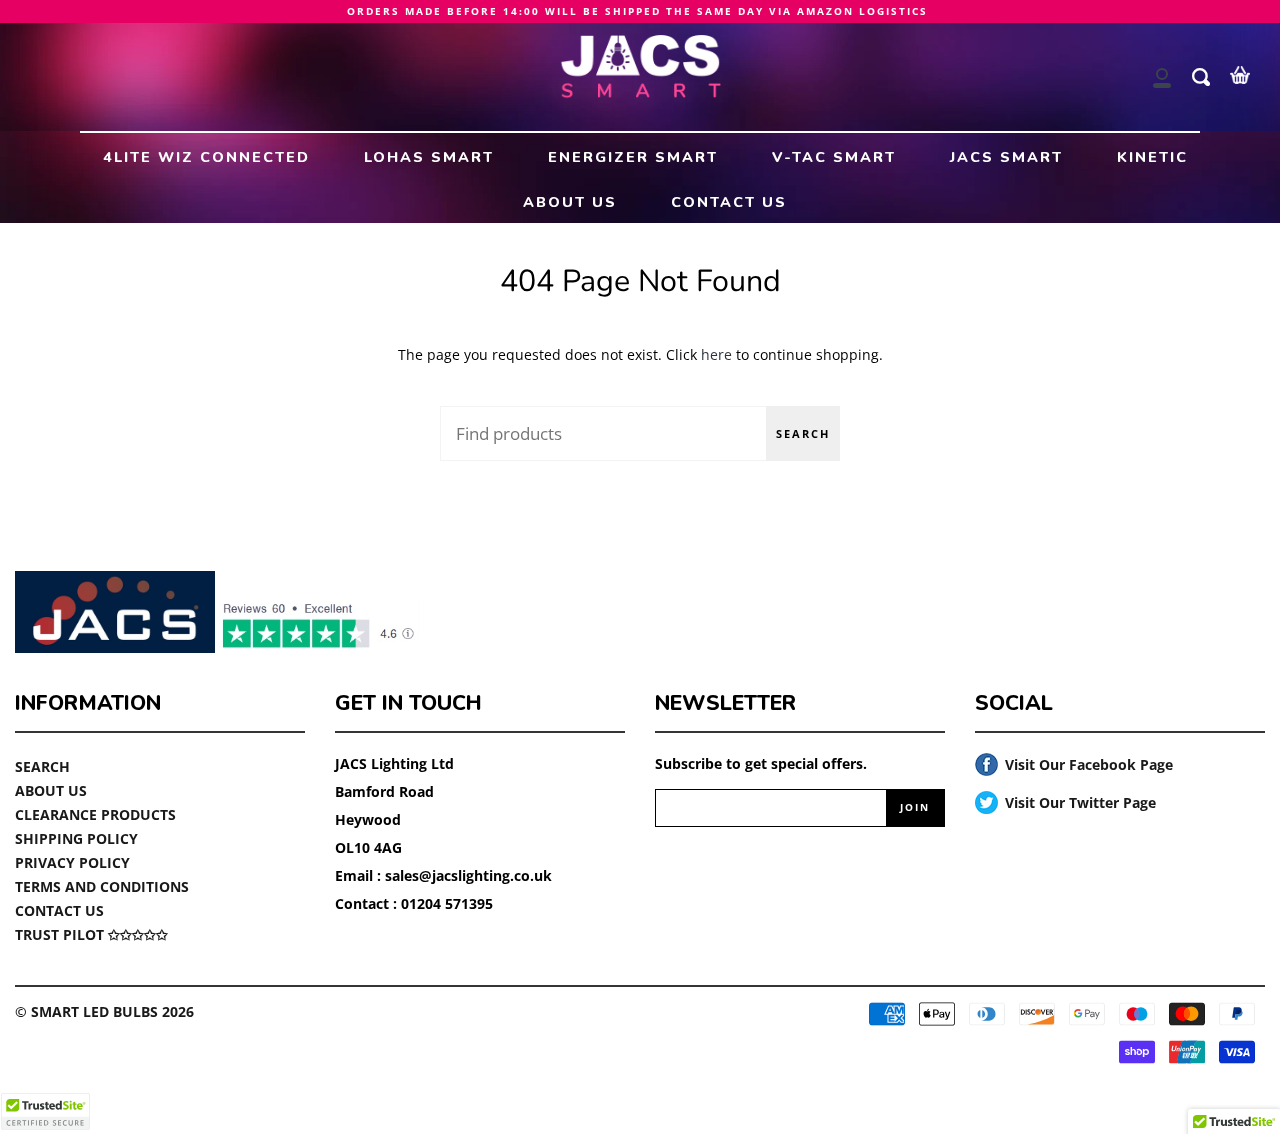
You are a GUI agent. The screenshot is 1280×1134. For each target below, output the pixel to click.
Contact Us (59, 910)
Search (803, 433)
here (716, 354)
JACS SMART (1006, 157)
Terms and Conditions (102, 886)
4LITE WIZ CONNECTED (206, 157)
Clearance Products (95, 814)
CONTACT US (729, 202)
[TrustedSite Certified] (45, 1111)
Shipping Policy (76, 838)
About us (51, 790)
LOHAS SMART (429, 157)
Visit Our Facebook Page (1074, 765)
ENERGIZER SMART (633, 157)
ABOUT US (570, 202)
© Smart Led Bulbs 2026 (104, 1011)
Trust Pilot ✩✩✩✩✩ (91, 934)
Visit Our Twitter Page (1065, 803)
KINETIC (1152, 157)
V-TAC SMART (834, 157)
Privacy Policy (72, 862)
